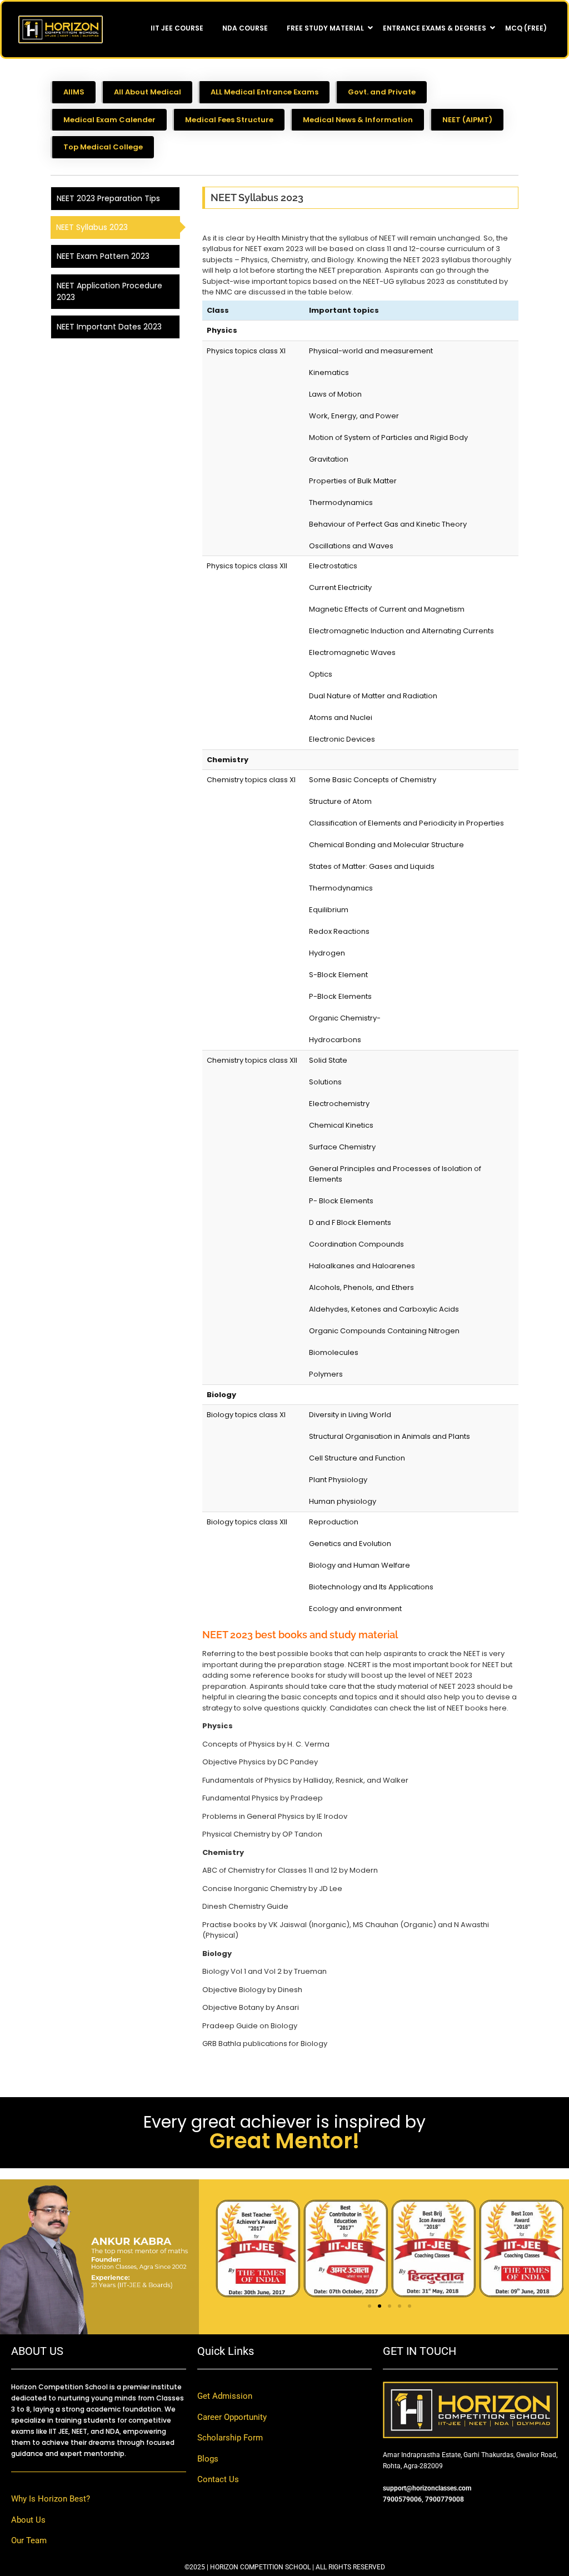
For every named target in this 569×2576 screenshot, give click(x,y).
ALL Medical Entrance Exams (264, 92)
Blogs (208, 2459)
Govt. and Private (382, 92)
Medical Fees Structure (229, 120)
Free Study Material (325, 28)
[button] (370, 2306)
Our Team (29, 2540)
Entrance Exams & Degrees (435, 28)
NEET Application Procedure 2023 (109, 291)
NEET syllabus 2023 (92, 227)
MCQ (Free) (526, 28)
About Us (28, 2520)
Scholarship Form (230, 2438)
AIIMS (74, 92)
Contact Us (218, 2479)
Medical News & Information (358, 120)
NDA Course (245, 28)
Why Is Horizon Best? (51, 2499)
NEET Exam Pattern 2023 (103, 256)
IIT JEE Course (177, 28)
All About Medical (148, 92)
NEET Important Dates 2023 (109, 327)
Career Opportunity (232, 2417)
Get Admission (225, 2396)
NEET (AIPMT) (467, 120)
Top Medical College (103, 147)
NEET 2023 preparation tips (108, 198)
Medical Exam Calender (109, 120)
